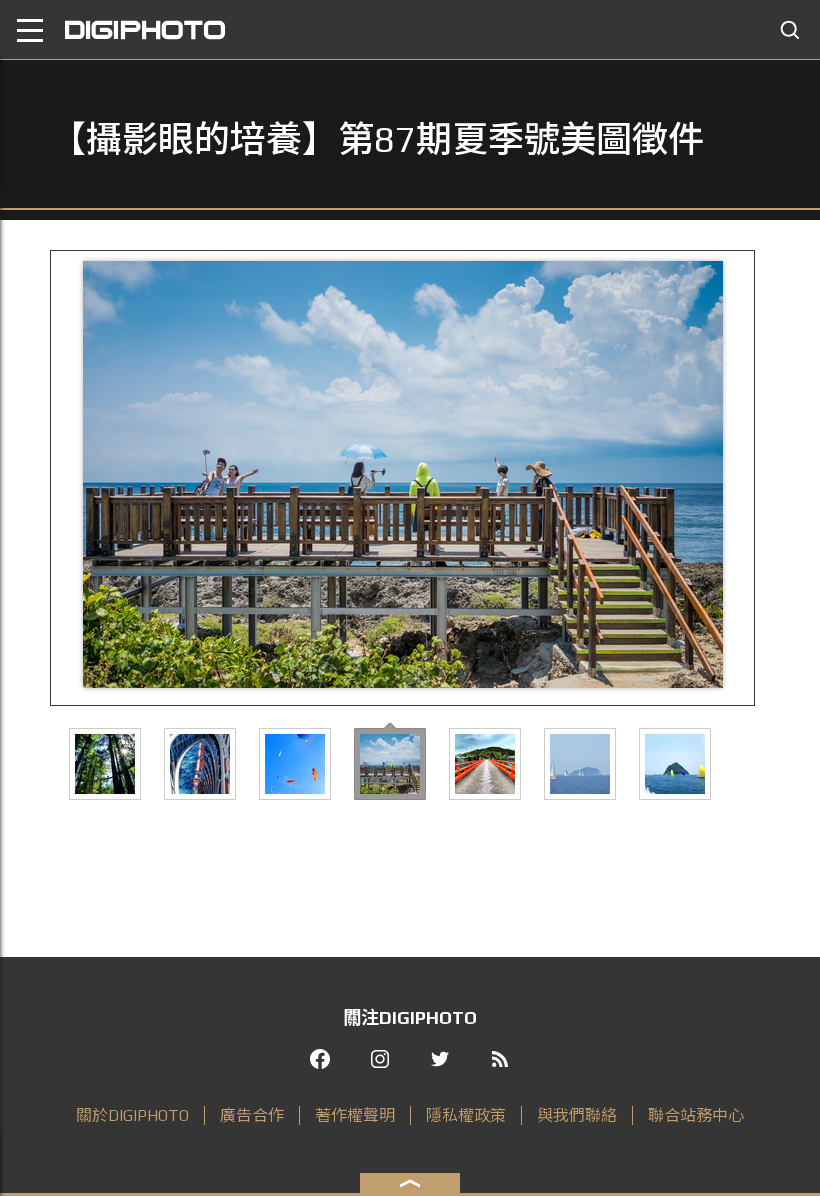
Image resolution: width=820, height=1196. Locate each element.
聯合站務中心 (696, 1115)
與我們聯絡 (577, 1115)
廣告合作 (252, 1115)
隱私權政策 (466, 1115)
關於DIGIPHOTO (132, 1115)
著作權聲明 (355, 1115)
